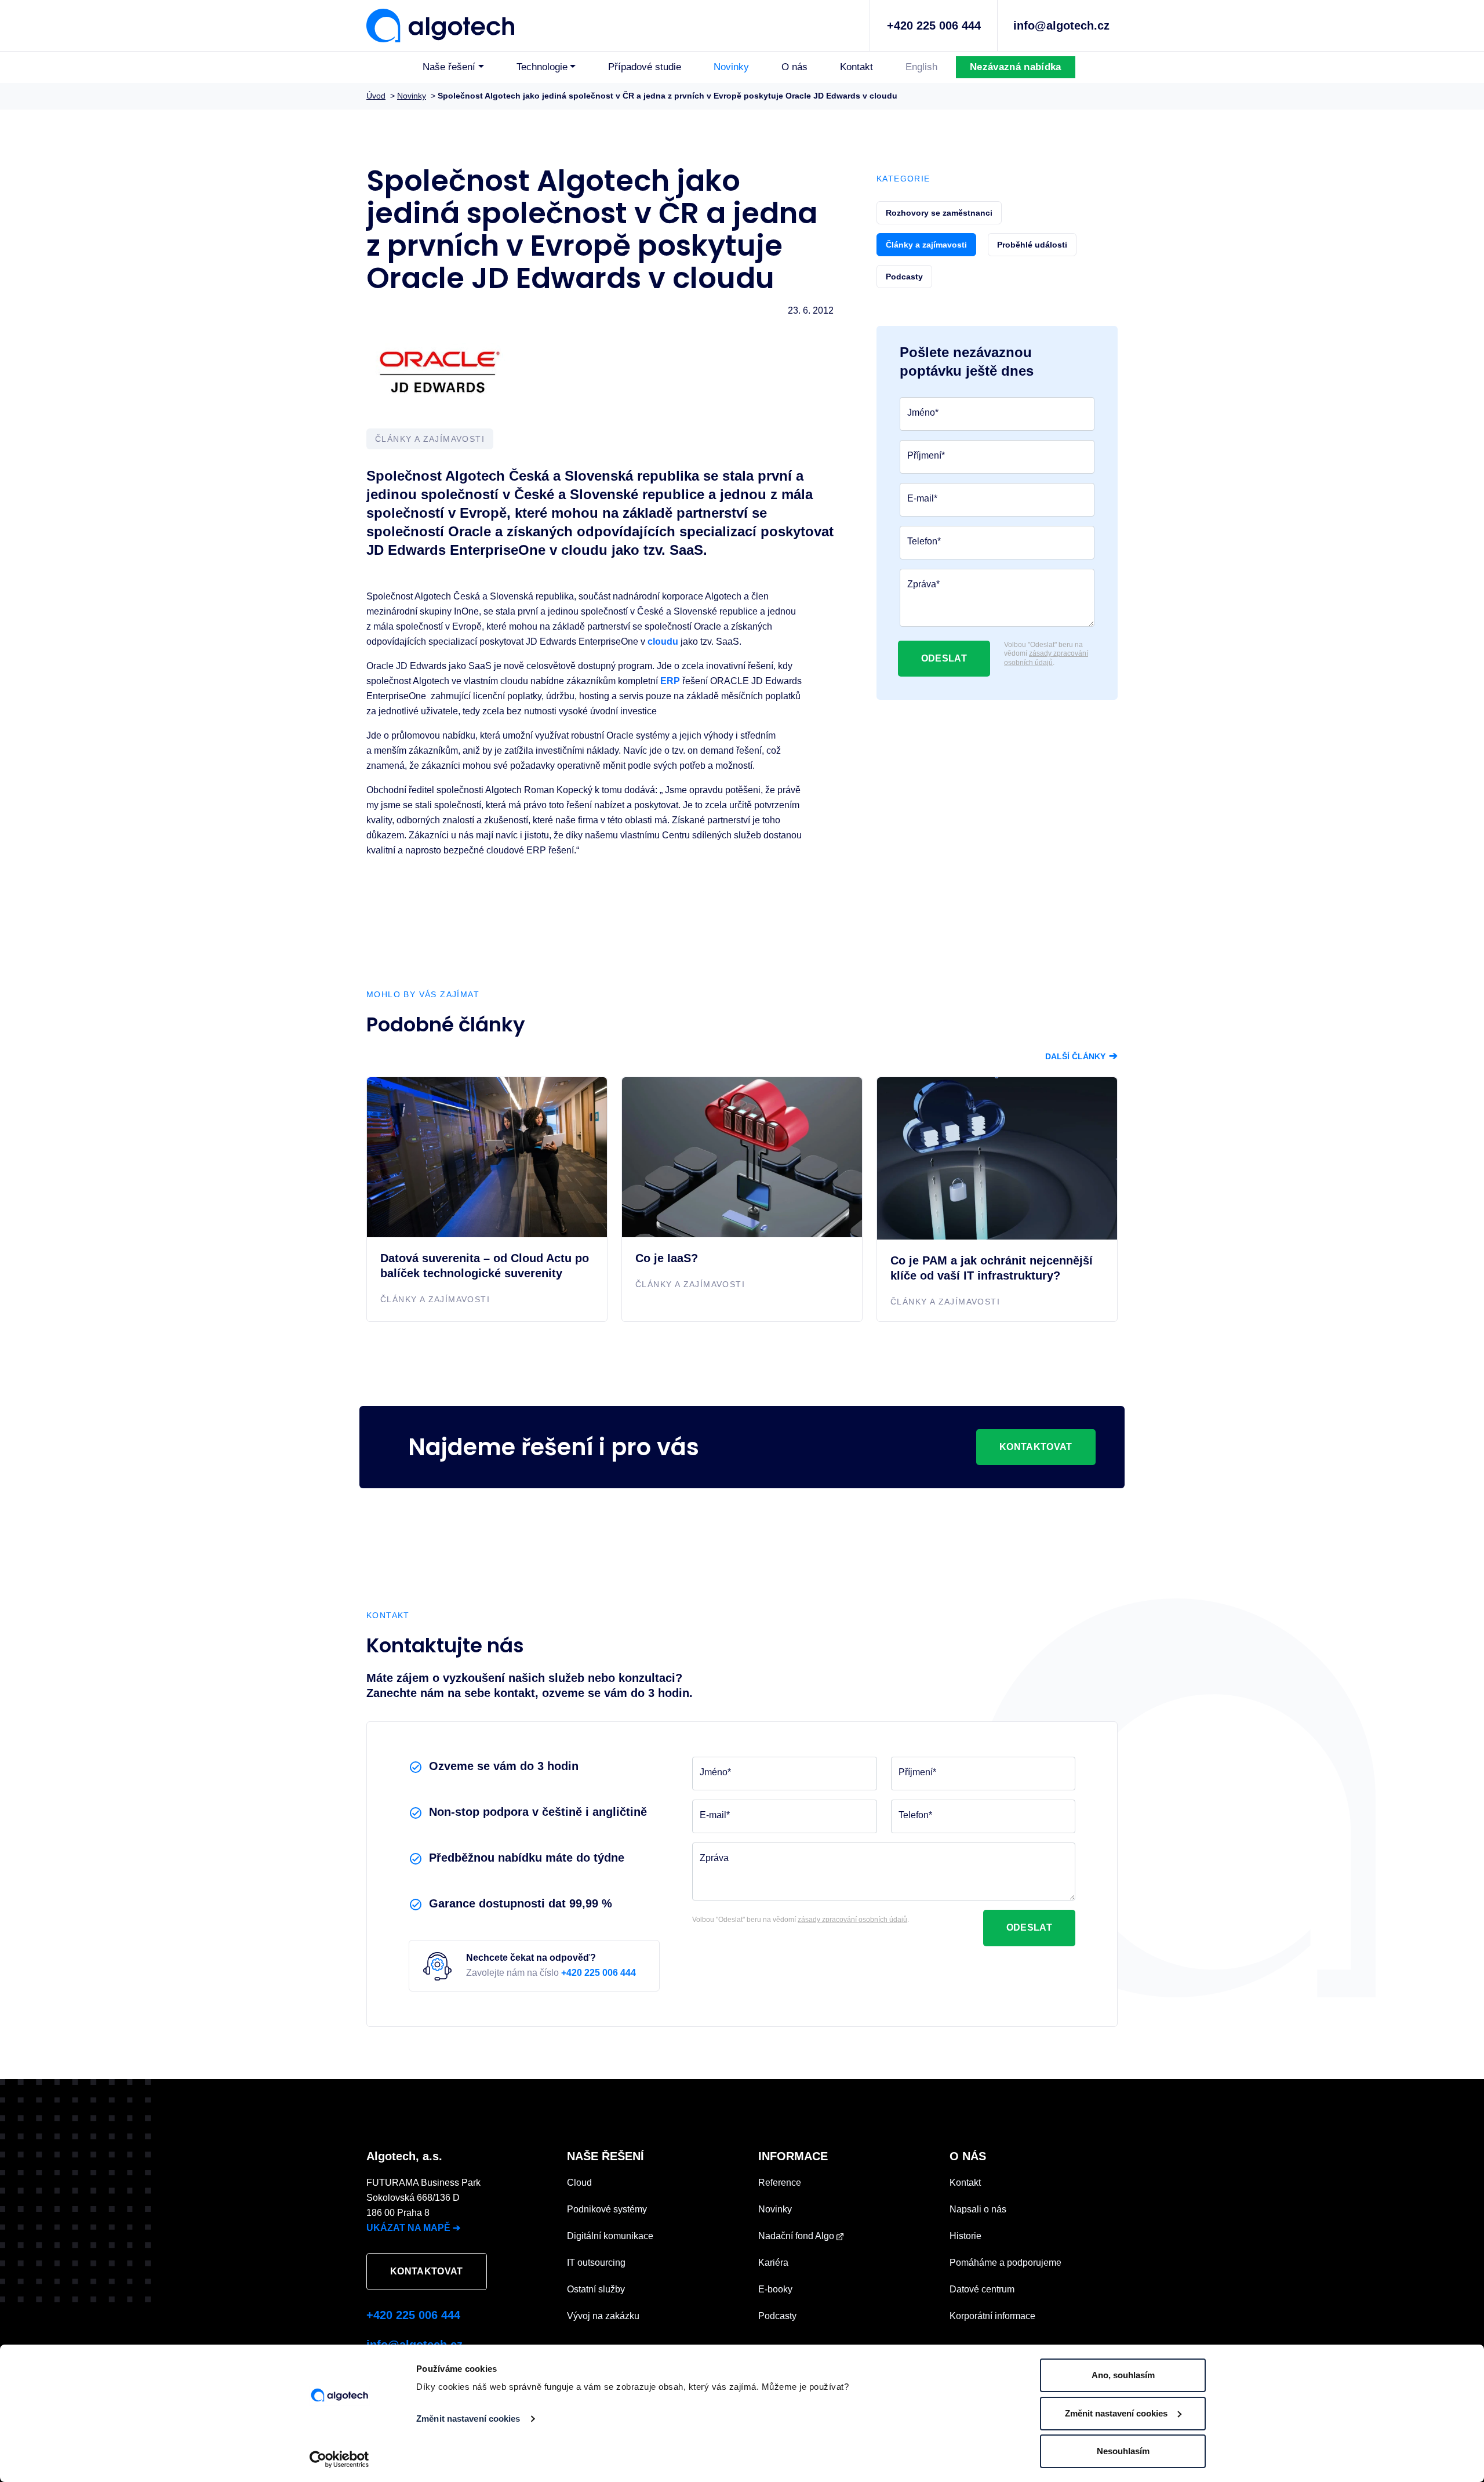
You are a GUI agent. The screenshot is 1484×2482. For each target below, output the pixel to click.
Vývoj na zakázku (603, 2316)
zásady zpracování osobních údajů (1046, 658)
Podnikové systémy (607, 2209)
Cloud (579, 2183)
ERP (670, 681)
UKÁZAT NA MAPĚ (413, 2228)
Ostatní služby (596, 2289)
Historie (965, 2236)
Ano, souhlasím (1123, 2375)
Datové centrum (982, 2289)
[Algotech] (440, 24)
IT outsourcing (596, 2263)
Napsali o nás (978, 2209)
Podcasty (777, 2316)
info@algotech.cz (1061, 26)
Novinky (731, 67)
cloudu (663, 642)
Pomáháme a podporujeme (1005, 2263)
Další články (1081, 1056)
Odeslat (944, 658)
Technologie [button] (542, 67)
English (921, 67)
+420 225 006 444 (934, 26)
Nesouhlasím (1123, 2451)
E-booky (775, 2289)
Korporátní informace (992, 2316)
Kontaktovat (1036, 1447)
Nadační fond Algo (797, 2236)
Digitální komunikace (610, 2236)
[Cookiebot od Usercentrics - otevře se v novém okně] (339, 2459)
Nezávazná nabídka (1015, 67)
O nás (794, 67)
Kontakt (856, 67)
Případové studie (645, 67)
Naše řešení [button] (449, 67)
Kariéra (773, 2263)
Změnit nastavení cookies (468, 2419)
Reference (780, 2183)
